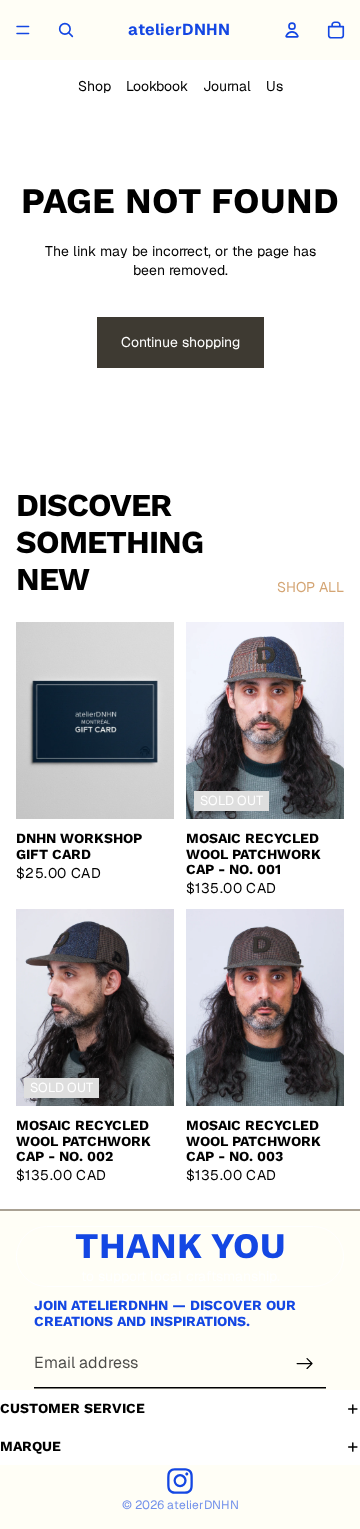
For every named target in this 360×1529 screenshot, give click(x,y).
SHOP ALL (310, 587)
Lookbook (157, 86)
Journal (227, 86)
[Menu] (23, 30)
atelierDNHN (203, 1505)
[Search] (66, 30)
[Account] (292, 30)
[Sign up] (305, 1364)
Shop (94, 86)
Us (274, 86)
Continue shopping (180, 342)
